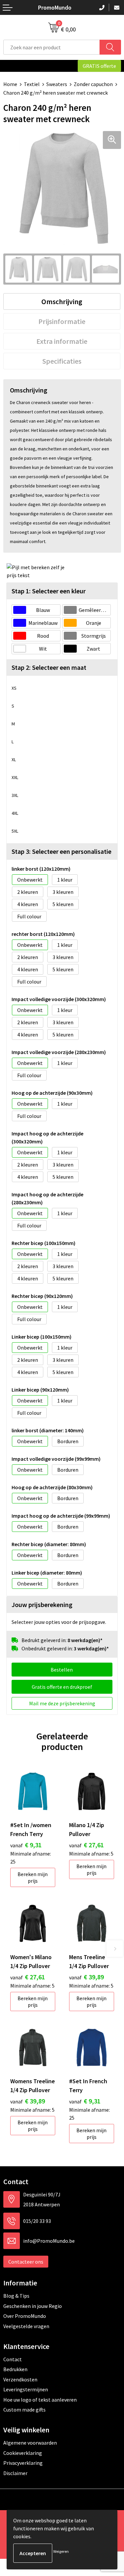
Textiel (32, 84)
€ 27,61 (86, 1845)
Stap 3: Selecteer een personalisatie (62, 851)
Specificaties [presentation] (62, 361)
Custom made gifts (24, 2410)
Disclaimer (15, 2473)
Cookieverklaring (23, 2453)
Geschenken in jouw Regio (33, 2306)
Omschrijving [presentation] (62, 301)
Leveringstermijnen (26, 2389)
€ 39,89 (86, 1977)
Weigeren (61, 2551)
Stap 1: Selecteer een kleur (49, 591)
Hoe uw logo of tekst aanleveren (40, 2400)
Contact (13, 2359)
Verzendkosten (20, 2379)
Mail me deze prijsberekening (62, 1703)
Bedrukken (15, 2369)
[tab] (62, 301)
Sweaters (57, 84)
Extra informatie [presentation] (62, 341)
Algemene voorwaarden (30, 2443)
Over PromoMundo (25, 2316)
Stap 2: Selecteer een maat (49, 667)
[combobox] (52, 47)
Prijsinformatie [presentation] (62, 321)
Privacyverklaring (23, 2463)
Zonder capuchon (93, 84)
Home (10, 84)
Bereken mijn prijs (33, 1877)
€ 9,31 (26, 1845)
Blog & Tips (16, 2296)
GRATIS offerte (99, 66)
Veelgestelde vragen (26, 2326)
